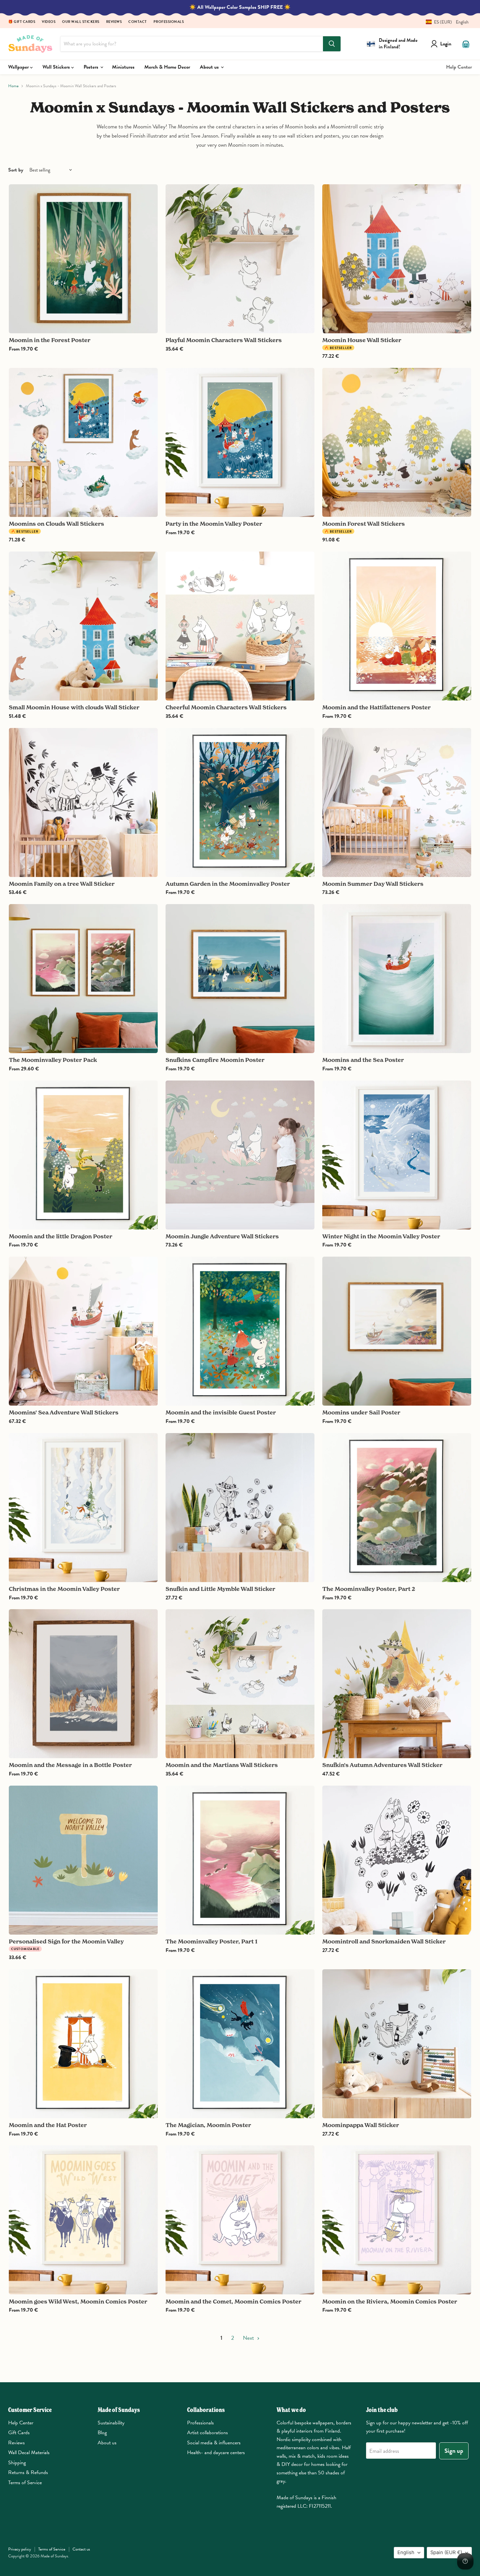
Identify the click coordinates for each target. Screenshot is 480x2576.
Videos (49, 22)
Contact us (81, 2549)
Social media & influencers (214, 2443)
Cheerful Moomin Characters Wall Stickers (226, 707)
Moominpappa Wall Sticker (361, 2125)
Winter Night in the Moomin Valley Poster (381, 1236)
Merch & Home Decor (167, 67)
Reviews (114, 22)
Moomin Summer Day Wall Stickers (373, 884)
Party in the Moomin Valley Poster (214, 524)
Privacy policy (20, 2549)
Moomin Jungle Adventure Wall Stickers (222, 1236)
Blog (102, 2433)
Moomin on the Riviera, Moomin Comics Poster (390, 2301)
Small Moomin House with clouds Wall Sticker (74, 707)
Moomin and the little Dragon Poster (61, 1236)
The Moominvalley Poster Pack (53, 1060)
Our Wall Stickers (81, 22)
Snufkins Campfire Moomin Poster (215, 1060)
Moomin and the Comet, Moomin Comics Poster (233, 2301)
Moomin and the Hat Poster (48, 2125)
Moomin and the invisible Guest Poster (221, 1412)
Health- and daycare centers (216, 2452)
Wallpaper (19, 67)
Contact (138, 22)
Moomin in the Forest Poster (50, 340)
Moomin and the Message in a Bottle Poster (70, 1765)
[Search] (332, 44)
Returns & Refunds (28, 2472)
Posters (92, 67)
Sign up (454, 2451)
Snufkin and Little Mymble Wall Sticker (220, 1589)
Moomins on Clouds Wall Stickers (56, 524)
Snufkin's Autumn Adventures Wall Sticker (382, 1765)
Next (249, 2338)
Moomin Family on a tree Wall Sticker (62, 884)
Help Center (459, 67)
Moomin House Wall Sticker (362, 340)
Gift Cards (19, 2433)
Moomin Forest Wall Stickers (364, 524)
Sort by (16, 170)
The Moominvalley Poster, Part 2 (369, 1589)
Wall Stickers (57, 67)
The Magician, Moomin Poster (208, 2125)
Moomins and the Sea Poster (363, 1060)
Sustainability (111, 2423)
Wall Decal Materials (29, 2452)
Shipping (17, 2463)
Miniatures (123, 67)
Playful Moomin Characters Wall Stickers (224, 340)
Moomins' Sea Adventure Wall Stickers (64, 1412)
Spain (446, 2552)
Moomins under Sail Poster (361, 1412)
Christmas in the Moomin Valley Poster (64, 1589)
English (406, 2552)
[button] (445, 22)
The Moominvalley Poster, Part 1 (211, 1941)
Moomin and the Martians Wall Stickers (222, 1765)
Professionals (169, 22)
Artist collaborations (208, 2433)
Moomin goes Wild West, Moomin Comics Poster (78, 2301)
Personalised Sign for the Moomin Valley (66, 1941)
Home (13, 86)
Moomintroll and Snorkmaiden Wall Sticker (384, 1941)
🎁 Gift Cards (22, 22)
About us (210, 67)
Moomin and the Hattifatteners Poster (376, 707)
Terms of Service (25, 2483)
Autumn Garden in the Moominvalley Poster (228, 884)
